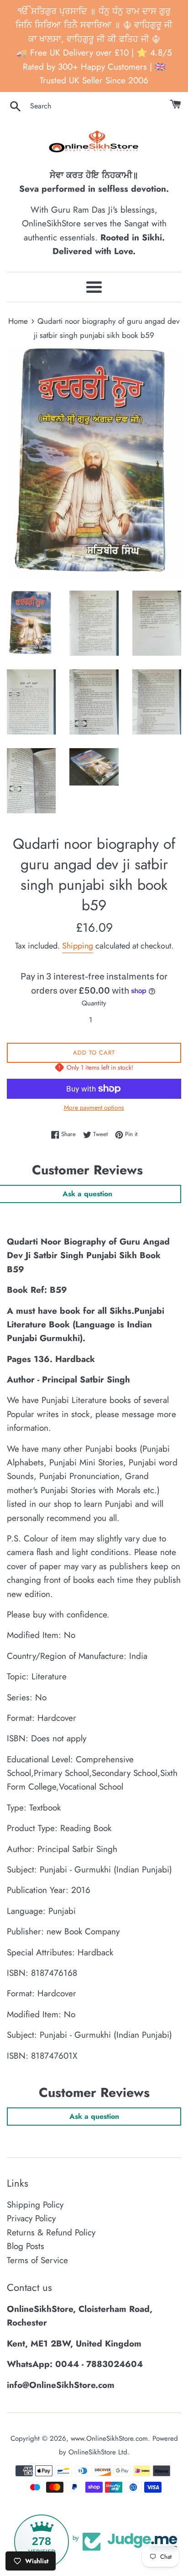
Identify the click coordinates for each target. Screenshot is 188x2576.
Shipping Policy (35, 2205)
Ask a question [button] (94, 2116)
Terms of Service (37, 2260)
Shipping (78, 946)
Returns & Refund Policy (51, 2232)
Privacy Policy (31, 2218)
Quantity (94, 1003)
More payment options (94, 1107)
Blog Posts (26, 2246)
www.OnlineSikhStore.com (109, 2438)
